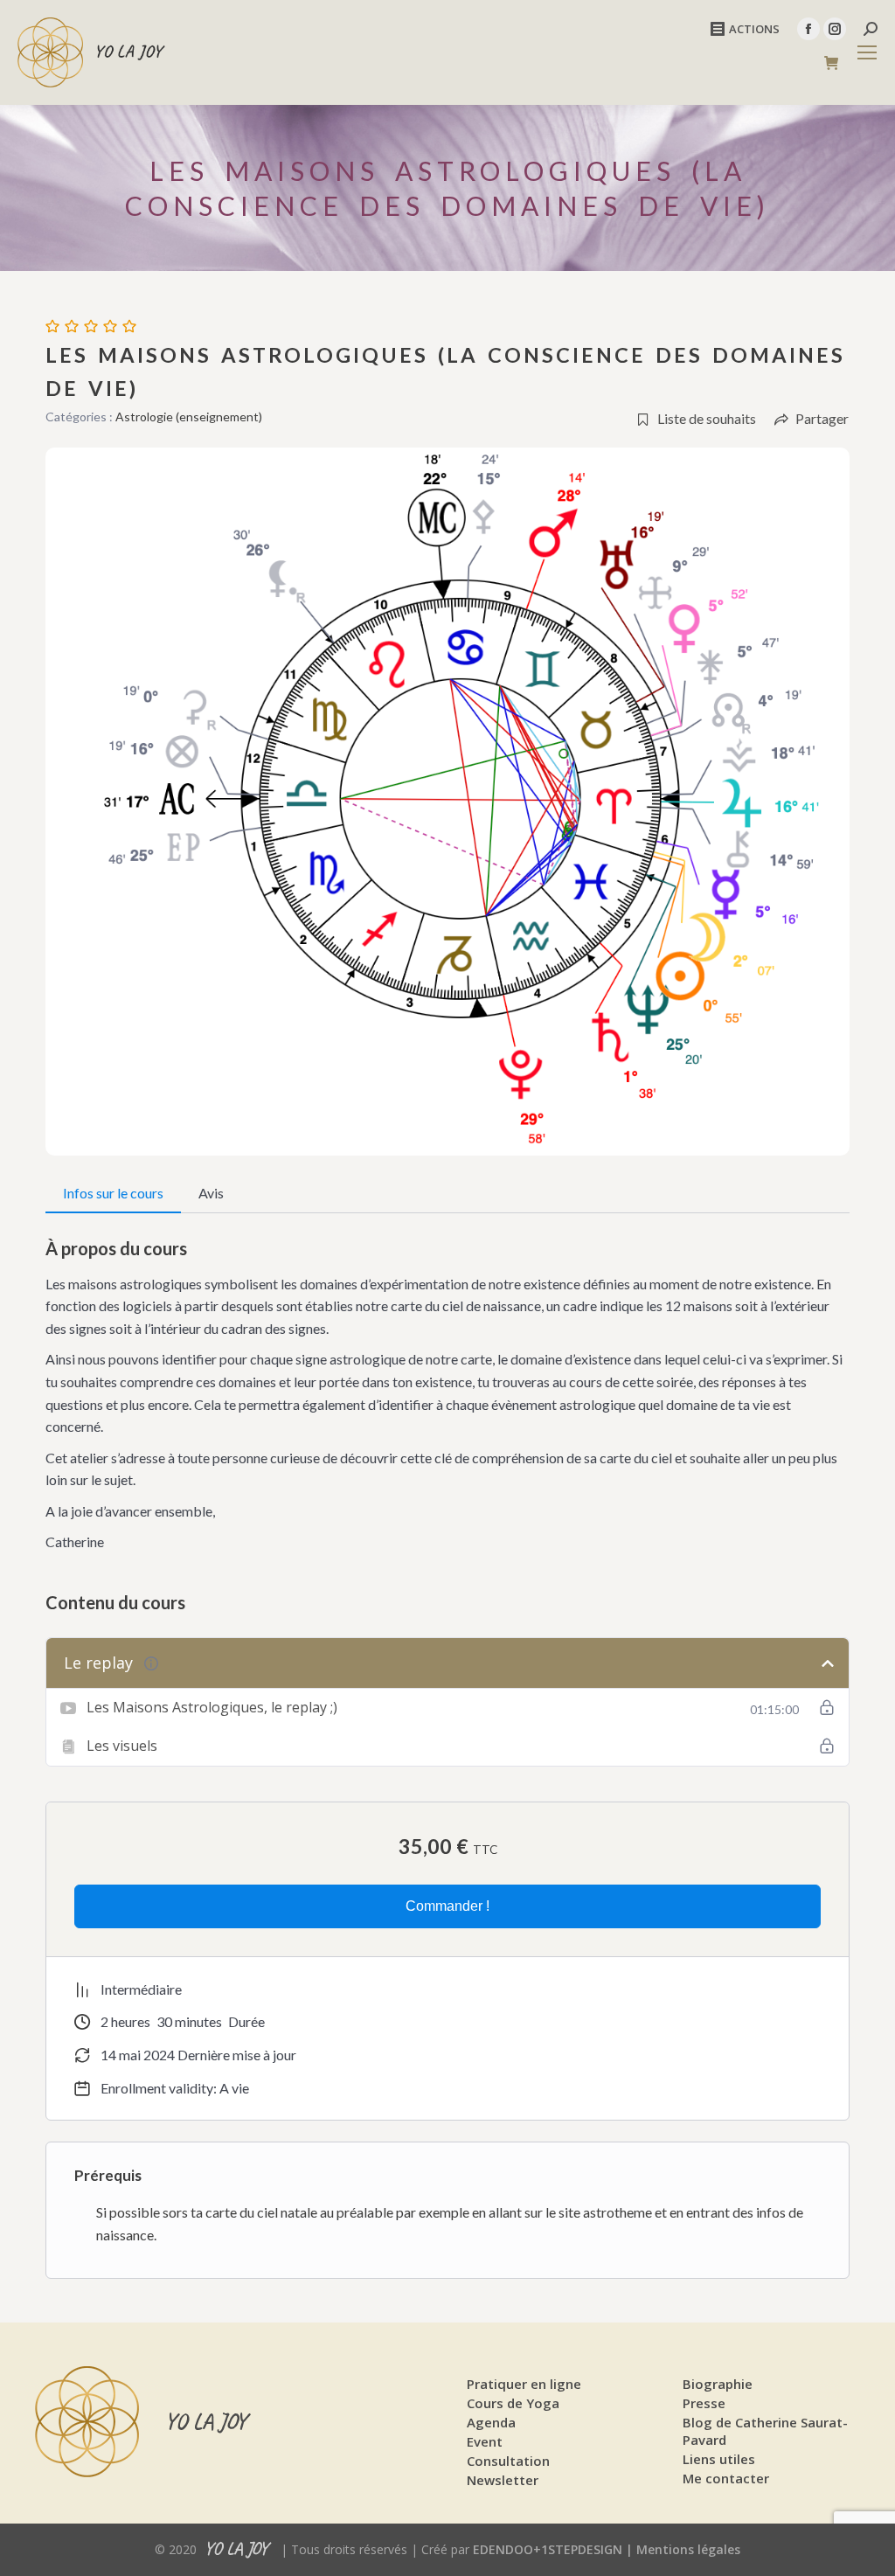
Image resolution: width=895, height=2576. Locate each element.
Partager (822, 418)
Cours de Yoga (513, 2403)
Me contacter (726, 2478)
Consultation (508, 2461)
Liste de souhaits (707, 418)
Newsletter (503, 2480)
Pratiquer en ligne (524, 2384)
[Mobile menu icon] (867, 52)
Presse (704, 2403)
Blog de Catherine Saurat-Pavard (765, 2431)
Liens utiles (719, 2459)
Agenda (491, 2422)
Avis (211, 1193)
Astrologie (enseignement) (189, 417)
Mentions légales (688, 2549)
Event (485, 2441)
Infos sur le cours (113, 1193)
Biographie (718, 2384)
